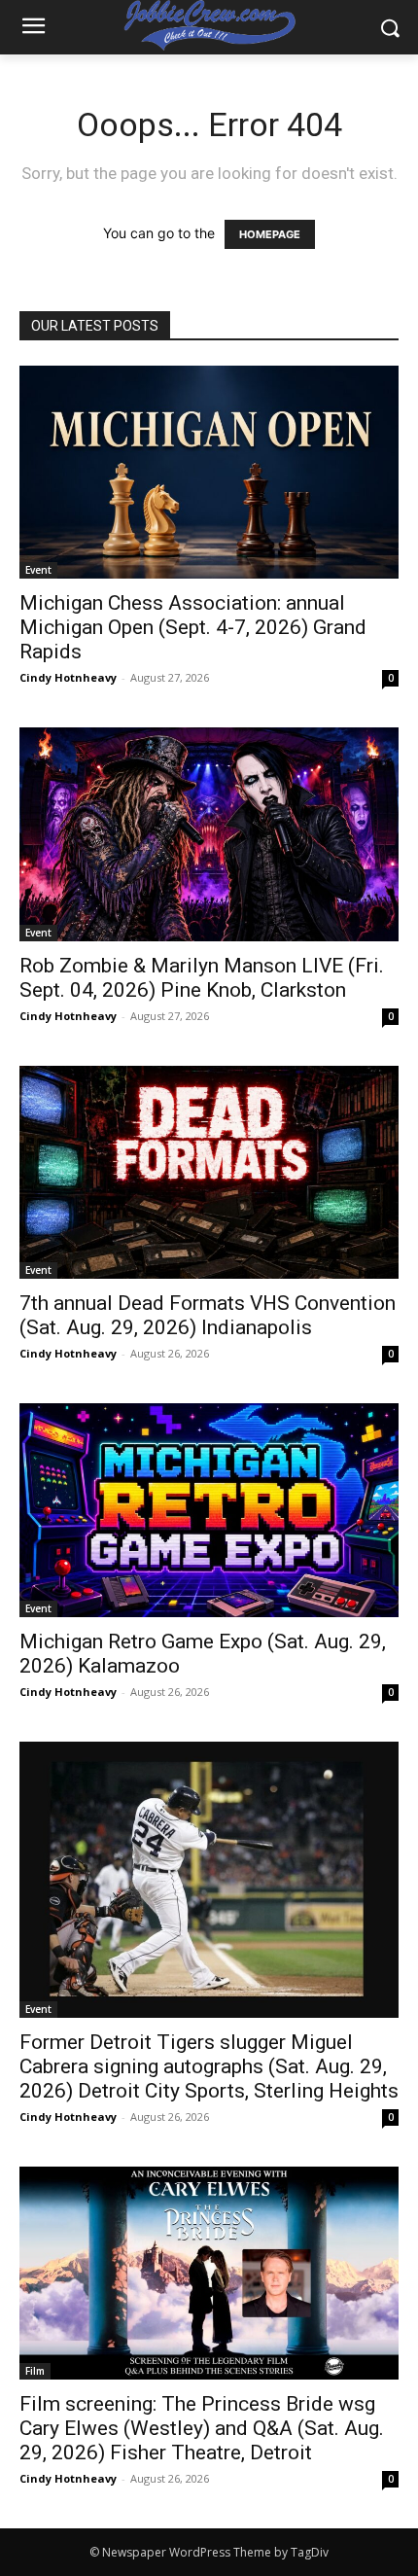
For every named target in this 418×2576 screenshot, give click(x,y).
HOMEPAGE (270, 234)
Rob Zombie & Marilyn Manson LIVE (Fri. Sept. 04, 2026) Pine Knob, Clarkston (202, 978)
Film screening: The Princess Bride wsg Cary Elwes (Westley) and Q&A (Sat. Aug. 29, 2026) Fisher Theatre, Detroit (202, 2428)
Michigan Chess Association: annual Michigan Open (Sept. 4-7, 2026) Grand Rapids (193, 627)
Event (38, 570)
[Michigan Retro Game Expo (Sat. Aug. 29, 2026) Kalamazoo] (209, 1510)
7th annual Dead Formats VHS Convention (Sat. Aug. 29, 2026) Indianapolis (208, 1315)
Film (35, 2371)
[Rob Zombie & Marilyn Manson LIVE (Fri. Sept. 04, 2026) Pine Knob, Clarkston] (209, 834)
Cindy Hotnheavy (68, 677)
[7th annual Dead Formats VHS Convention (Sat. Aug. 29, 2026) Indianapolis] (209, 1172)
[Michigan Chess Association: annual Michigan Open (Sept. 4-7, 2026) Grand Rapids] (209, 472)
